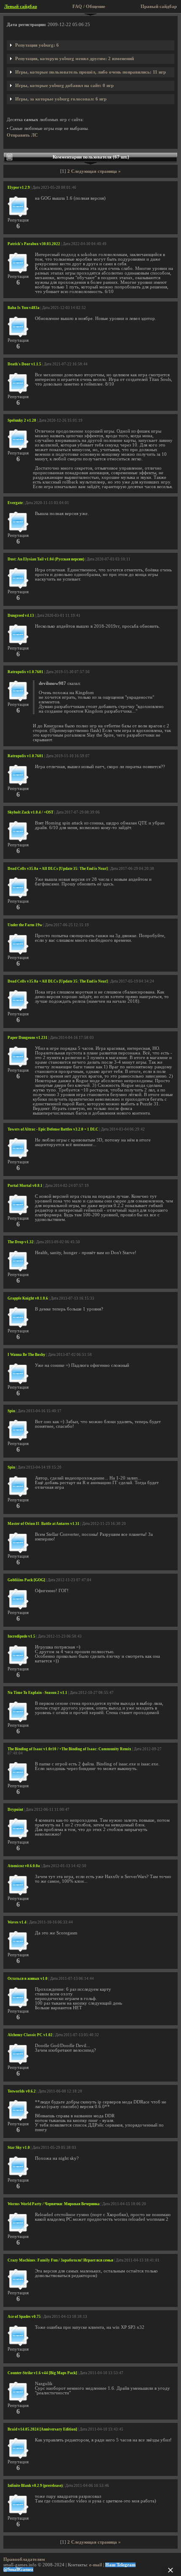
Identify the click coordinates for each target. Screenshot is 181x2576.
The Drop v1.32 (21, 1242)
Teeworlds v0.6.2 (22, 2091)
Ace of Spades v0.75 (24, 2317)
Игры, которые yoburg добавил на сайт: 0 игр (64, 86)
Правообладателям (24, 2559)
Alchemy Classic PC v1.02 (30, 2035)
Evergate (15, 503)
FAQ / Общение (89, 7)
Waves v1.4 (17, 1922)
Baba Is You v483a (24, 308)
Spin (11, 1411)
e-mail (96, 2565)
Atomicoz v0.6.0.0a (24, 1866)
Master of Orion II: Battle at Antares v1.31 (44, 1524)
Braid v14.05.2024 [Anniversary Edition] (42, 2429)
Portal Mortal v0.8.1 (25, 1186)
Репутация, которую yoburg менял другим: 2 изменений (75, 59)
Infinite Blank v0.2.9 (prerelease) (35, 2486)
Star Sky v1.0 (19, 2148)
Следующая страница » (96, 171)
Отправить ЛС (22, 135)
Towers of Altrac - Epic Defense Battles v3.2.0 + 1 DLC (53, 1129)
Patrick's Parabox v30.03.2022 (34, 244)
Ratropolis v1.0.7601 (25, 672)
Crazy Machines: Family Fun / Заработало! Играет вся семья (60, 2260)
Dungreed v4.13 (21, 616)
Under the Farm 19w (25, 925)
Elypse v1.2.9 (19, 188)
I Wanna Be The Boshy (27, 1355)
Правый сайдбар (159, 7)
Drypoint (15, 1810)
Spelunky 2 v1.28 (22, 420)
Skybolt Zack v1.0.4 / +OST (31, 812)
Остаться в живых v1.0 (28, 1979)
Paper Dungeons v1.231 (28, 1038)
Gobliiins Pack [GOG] (26, 1580)
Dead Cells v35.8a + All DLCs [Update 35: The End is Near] (58, 869)
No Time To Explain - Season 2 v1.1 (37, 1693)
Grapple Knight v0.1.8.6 (28, 1298)
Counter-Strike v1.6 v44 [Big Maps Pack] (42, 2373)
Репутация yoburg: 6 (37, 45)
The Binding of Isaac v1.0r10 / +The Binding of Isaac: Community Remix (69, 1749)
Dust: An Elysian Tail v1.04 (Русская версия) (46, 559)
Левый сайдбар (21, 7)
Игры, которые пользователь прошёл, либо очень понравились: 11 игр (90, 72)
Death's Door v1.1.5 (24, 364)
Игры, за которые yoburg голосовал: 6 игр (61, 99)
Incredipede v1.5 (21, 1636)
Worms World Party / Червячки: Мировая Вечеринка (54, 2204)
